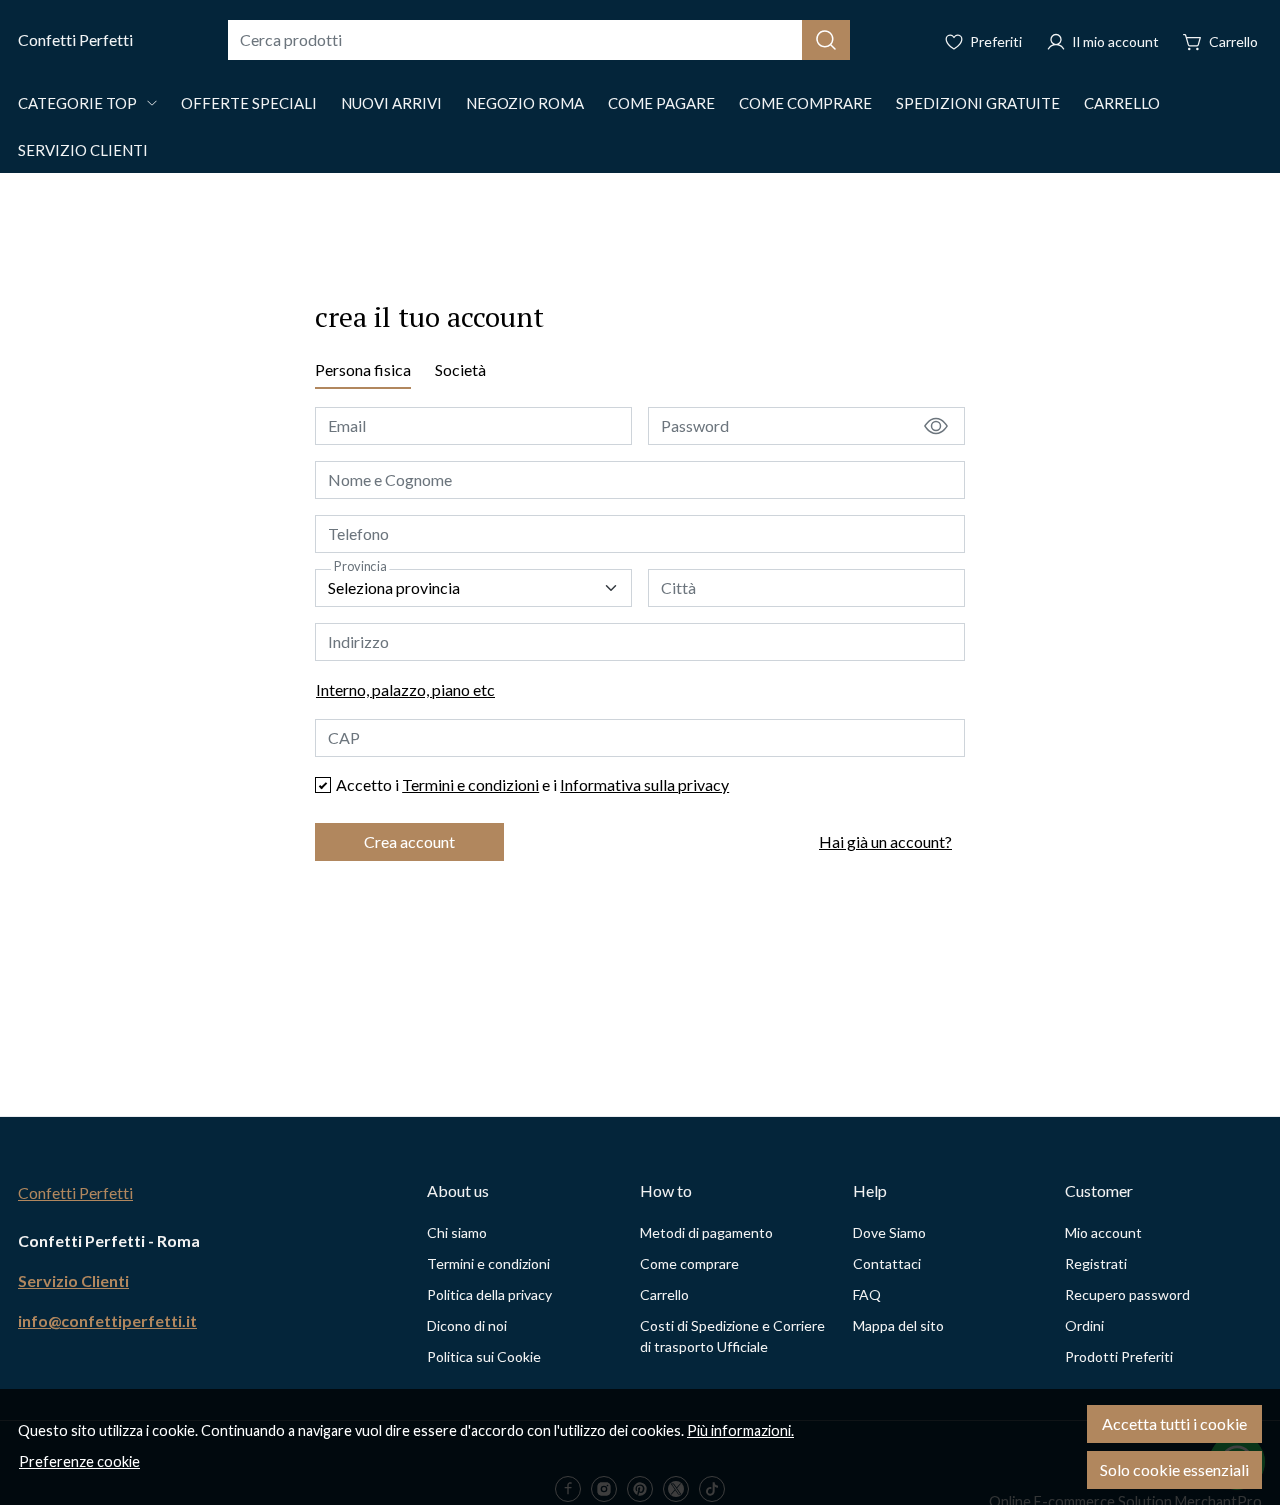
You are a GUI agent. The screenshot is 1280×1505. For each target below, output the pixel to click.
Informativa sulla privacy (644, 784)
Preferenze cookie (79, 1461)
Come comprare (805, 103)
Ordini (1084, 1325)
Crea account (409, 841)
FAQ (867, 1294)
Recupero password (1127, 1294)
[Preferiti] (983, 40)
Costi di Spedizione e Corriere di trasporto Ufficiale (732, 1336)
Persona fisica (363, 369)
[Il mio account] (1102, 40)
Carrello (1122, 103)
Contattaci (887, 1263)
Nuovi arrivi (391, 103)
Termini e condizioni (470, 784)
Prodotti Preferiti (1119, 1356)
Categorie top (77, 103)
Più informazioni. (740, 1430)
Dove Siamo (889, 1232)
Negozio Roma (525, 103)
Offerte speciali (249, 103)
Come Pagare (661, 103)
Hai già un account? (885, 841)
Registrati (1096, 1263)
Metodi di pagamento (706, 1232)
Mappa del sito (898, 1325)
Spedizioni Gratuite (978, 103)
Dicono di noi (467, 1325)
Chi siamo (457, 1232)
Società (460, 369)
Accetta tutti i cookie (1174, 1423)
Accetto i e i (532, 784)
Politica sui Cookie (484, 1356)
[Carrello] (1220, 40)
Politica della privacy (489, 1294)
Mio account (1103, 1232)
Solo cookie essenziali (1174, 1469)
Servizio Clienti (83, 150)
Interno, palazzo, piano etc (405, 689)
